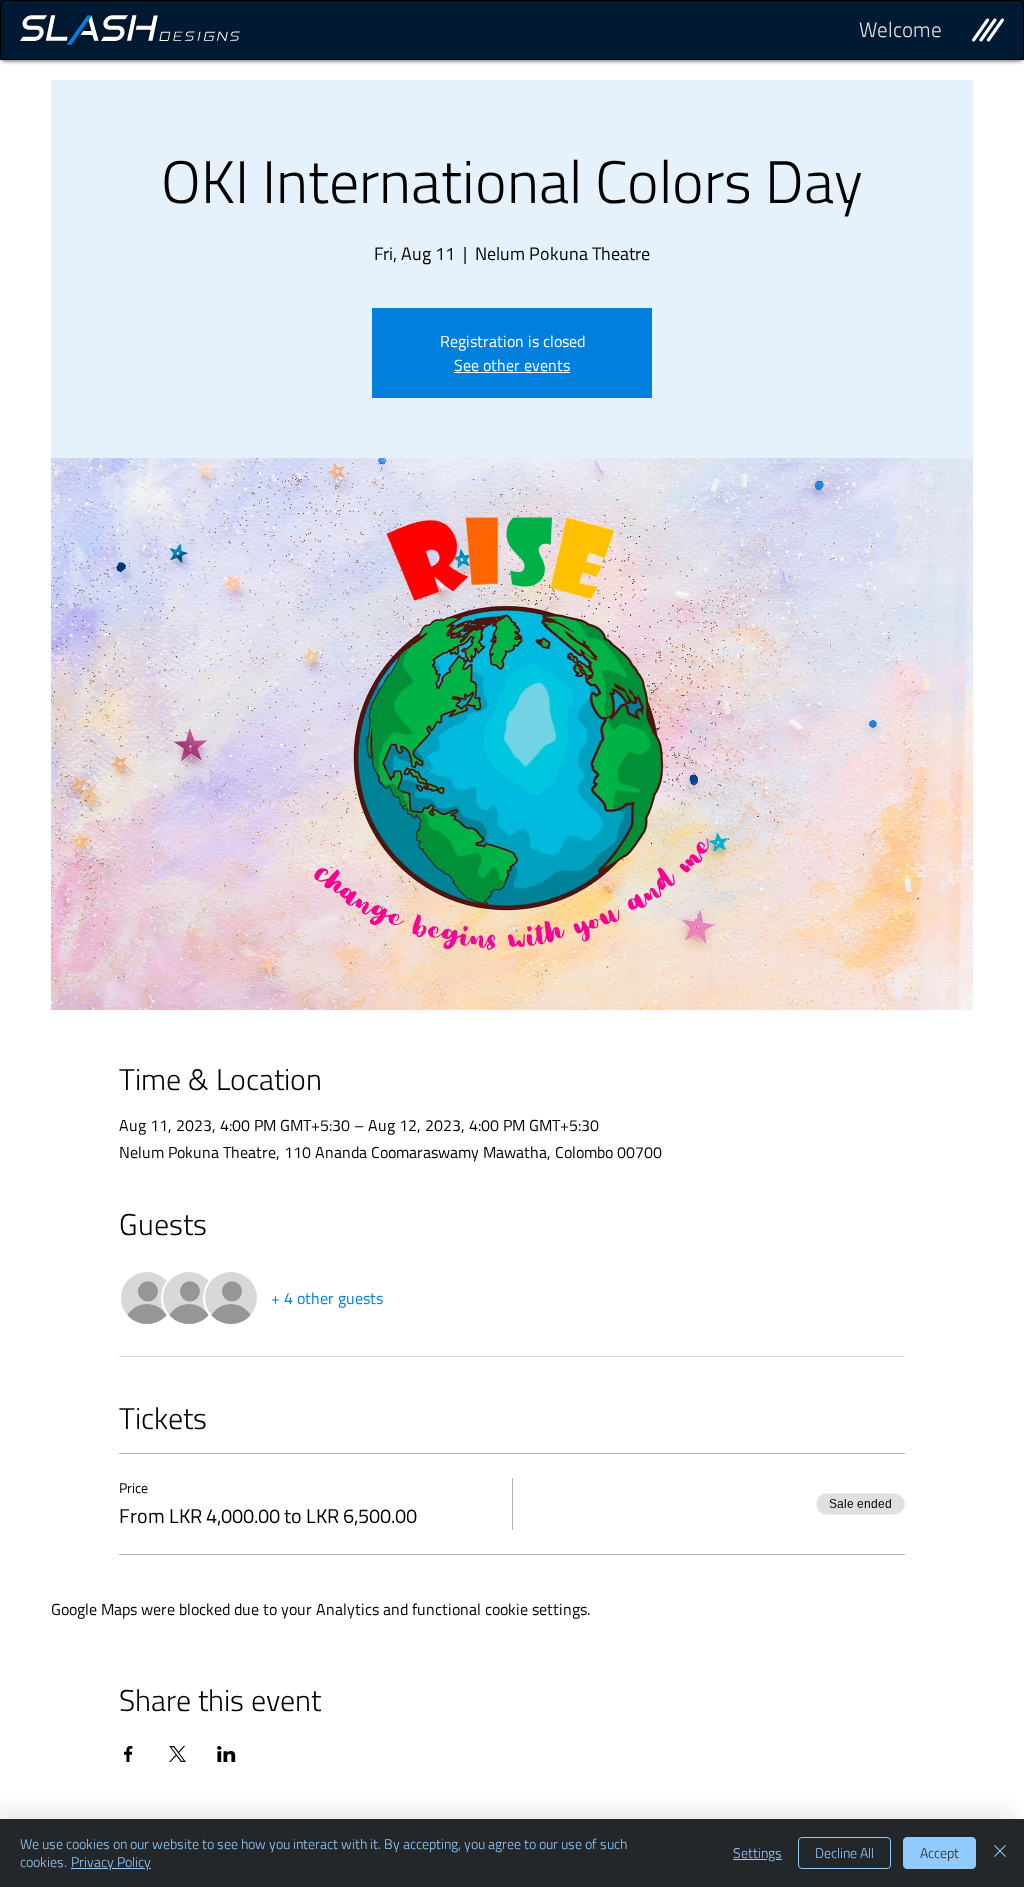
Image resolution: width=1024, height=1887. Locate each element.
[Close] (1000, 1853)
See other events (512, 365)
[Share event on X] (177, 1754)
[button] (988, 30)
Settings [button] (757, 1852)
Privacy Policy (111, 1861)
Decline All (844, 1852)
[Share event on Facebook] (128, 1754)
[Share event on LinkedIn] (226, 1754)
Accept (939, 1852)
